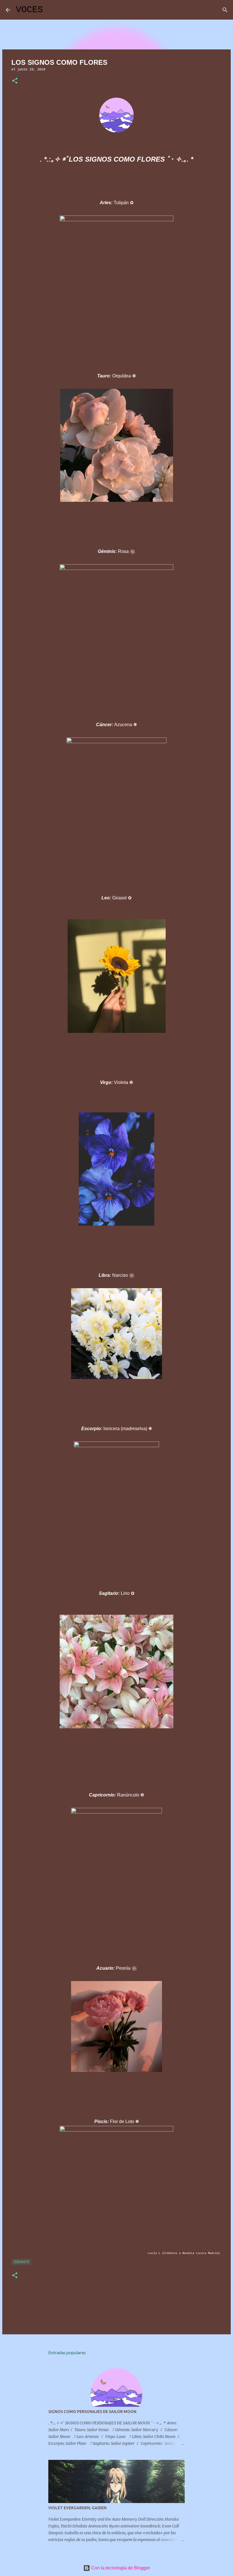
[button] (15, 81)
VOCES (29, 10)
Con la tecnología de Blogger (120, 2568)
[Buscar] (51, 10)
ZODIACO (21, 2262)
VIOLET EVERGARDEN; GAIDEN (77, 2508)
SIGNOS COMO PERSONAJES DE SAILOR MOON (92, 2412)
